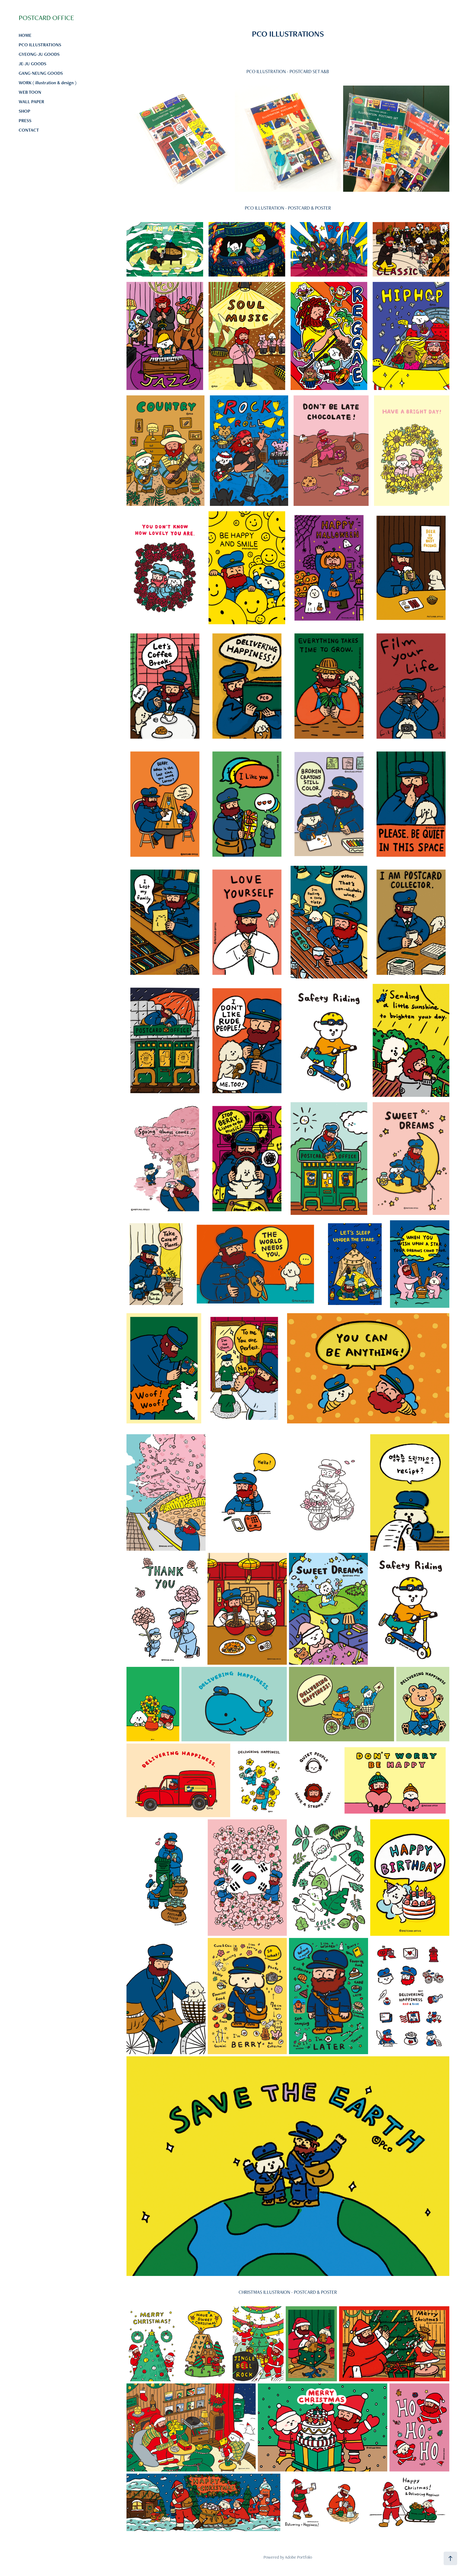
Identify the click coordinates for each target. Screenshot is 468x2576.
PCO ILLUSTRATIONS (40, 45)
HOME (25, 35)
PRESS (25, 121)
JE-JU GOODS (32, 64)
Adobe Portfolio (298, 2557)
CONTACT (29, 130)
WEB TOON (30, 92)
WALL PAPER (31, 102)
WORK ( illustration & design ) (48, 83)
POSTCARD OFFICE (46, 18)
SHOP (25, 111)
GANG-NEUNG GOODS (41, 73)
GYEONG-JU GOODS (39, 54)
